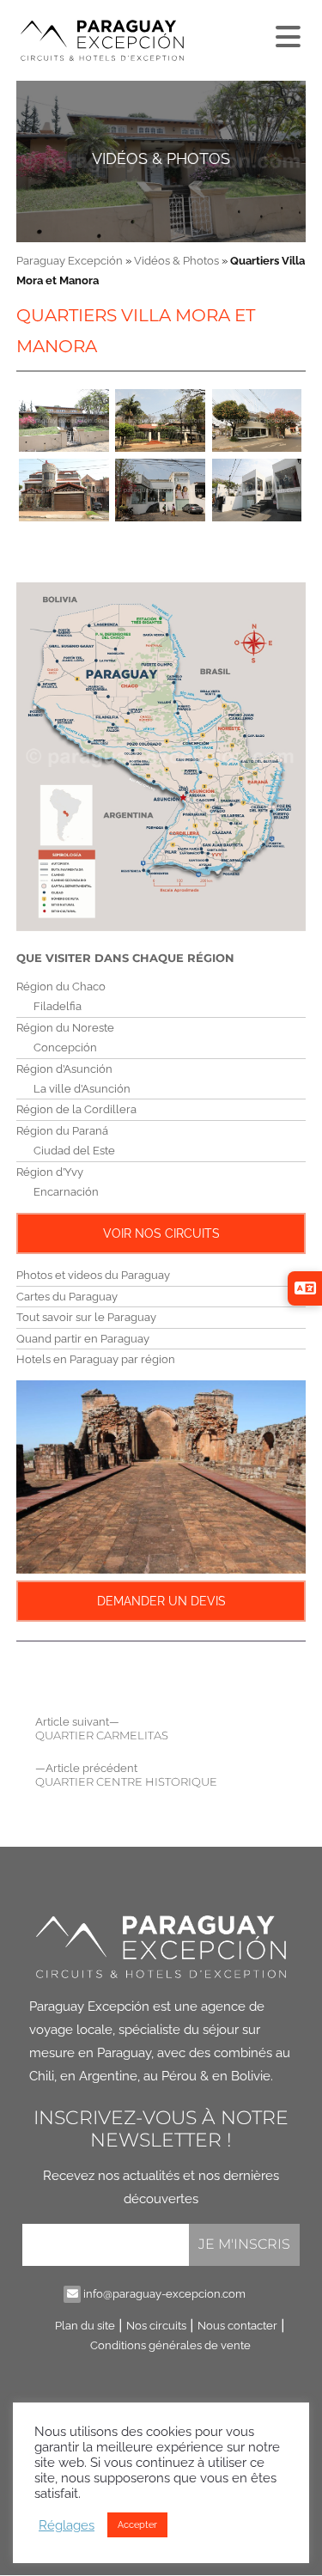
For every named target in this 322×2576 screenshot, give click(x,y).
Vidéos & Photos (161, 158)
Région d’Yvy (50, 1172)
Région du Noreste (65, 1028)
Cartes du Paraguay (67, 1297)
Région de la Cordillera (76, 1109)
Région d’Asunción (64, 1069)
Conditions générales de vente (170, 2345)
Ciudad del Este (74, 1151)
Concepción (65, 1047)
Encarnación (66, 1192)
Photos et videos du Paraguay (93, 1275)
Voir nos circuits (161, 1233)
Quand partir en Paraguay (83, 1339)
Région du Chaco (61, 987)
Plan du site (85, 2326)
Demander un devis (161, 1601)
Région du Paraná (62, 1131)
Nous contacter (237, 2326)
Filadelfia (58, 1006)
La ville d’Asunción (82, 1089)
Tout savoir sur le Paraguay (86, 1317)
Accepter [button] (137, 2525)
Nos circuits (156, 2326)
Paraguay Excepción (70, 261)
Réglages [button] (67, 2525)
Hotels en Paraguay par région (96, 1359)
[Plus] (286, 33)
